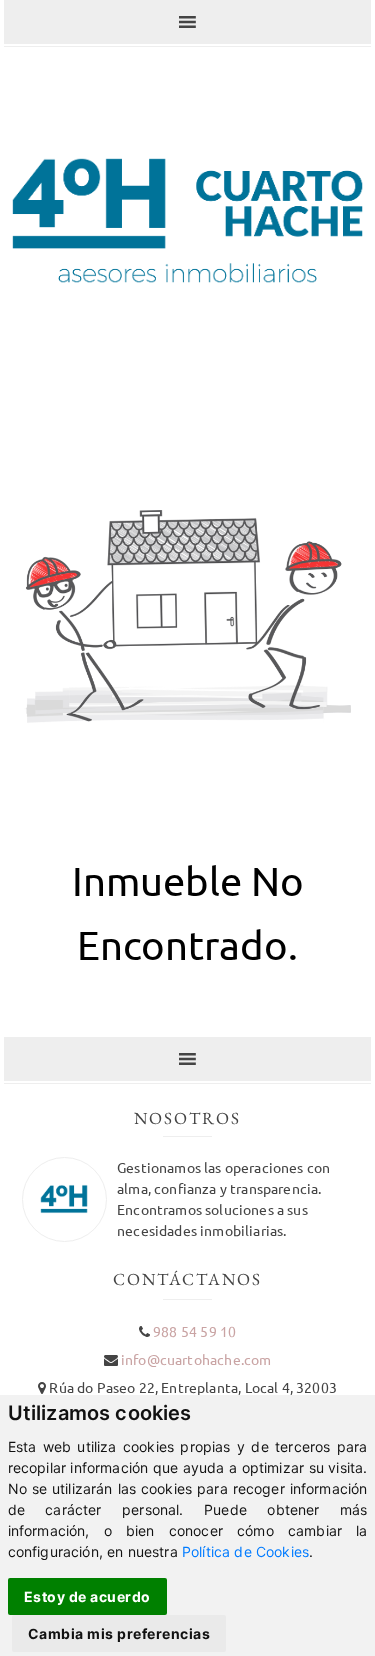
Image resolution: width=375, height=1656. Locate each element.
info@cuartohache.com (196, 1359)
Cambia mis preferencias (119, 1633)
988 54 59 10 (194, 1331)
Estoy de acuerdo (87, 1596)
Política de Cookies (245, 1551)
